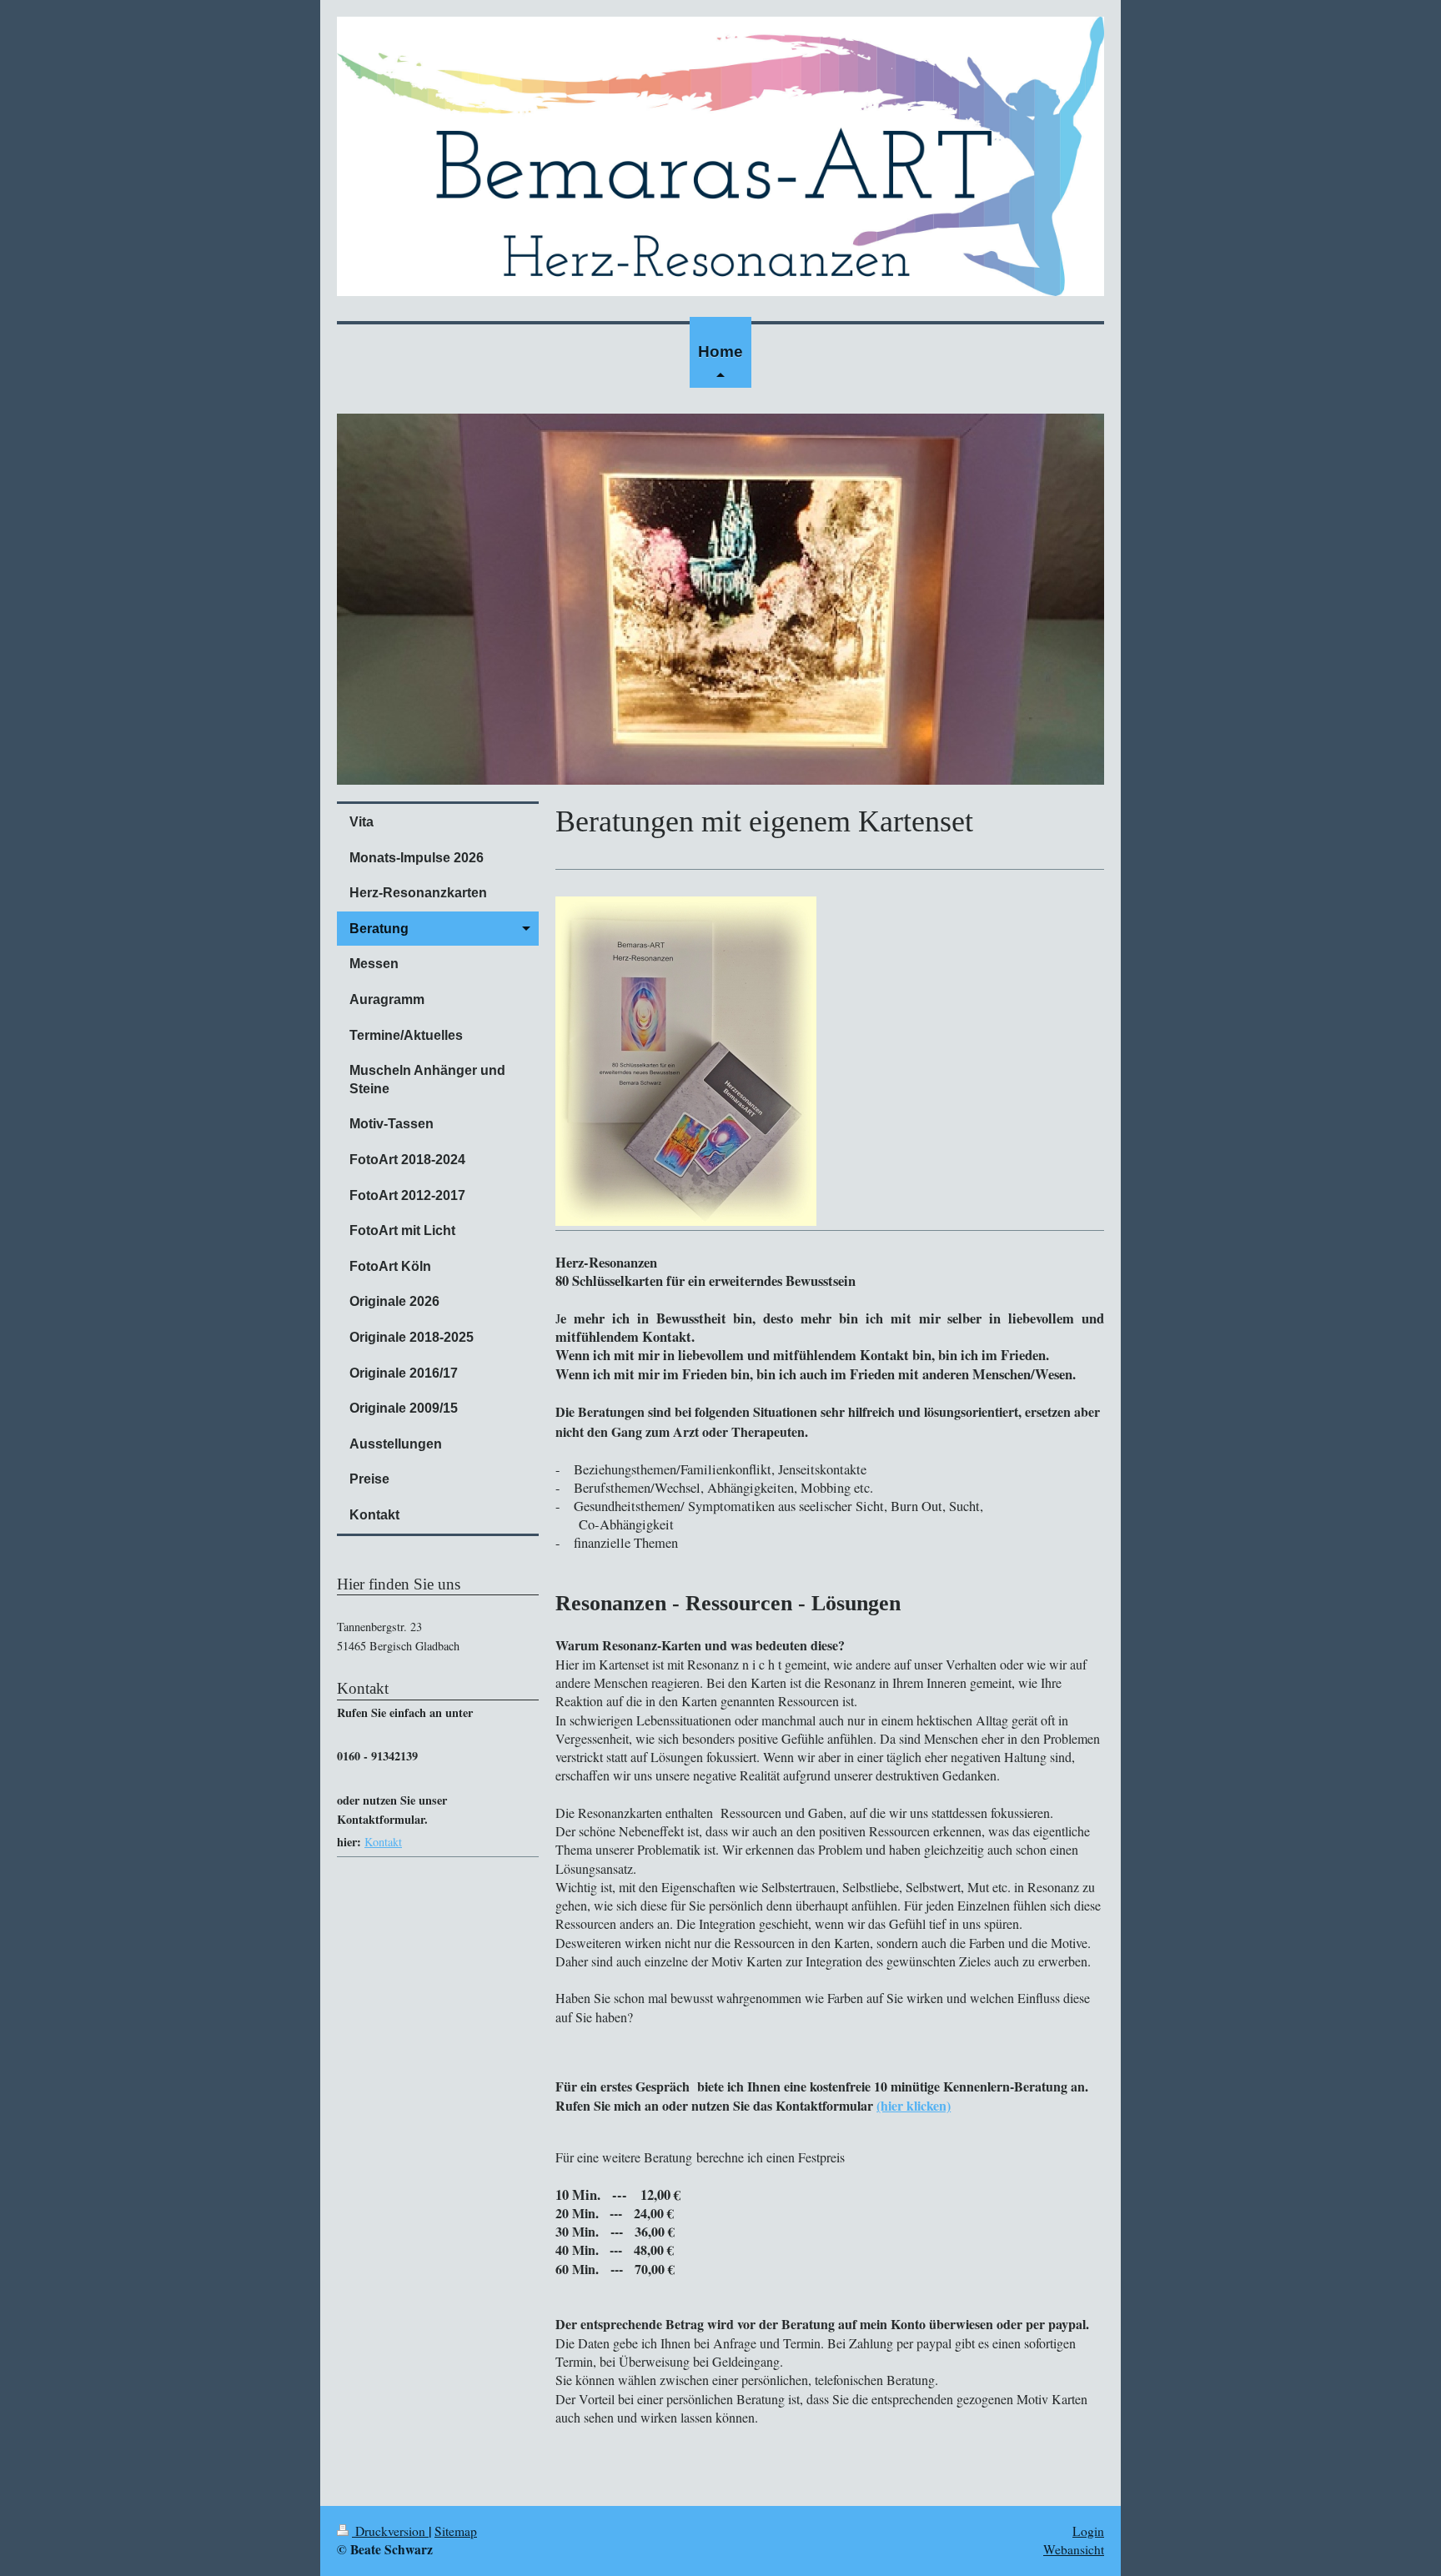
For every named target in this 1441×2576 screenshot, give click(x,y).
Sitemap (456, 2531)
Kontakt (383, 1842)
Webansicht (1074, 2549)
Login (1088, 2531)
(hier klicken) (914, 2105)
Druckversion (390, 2531)
